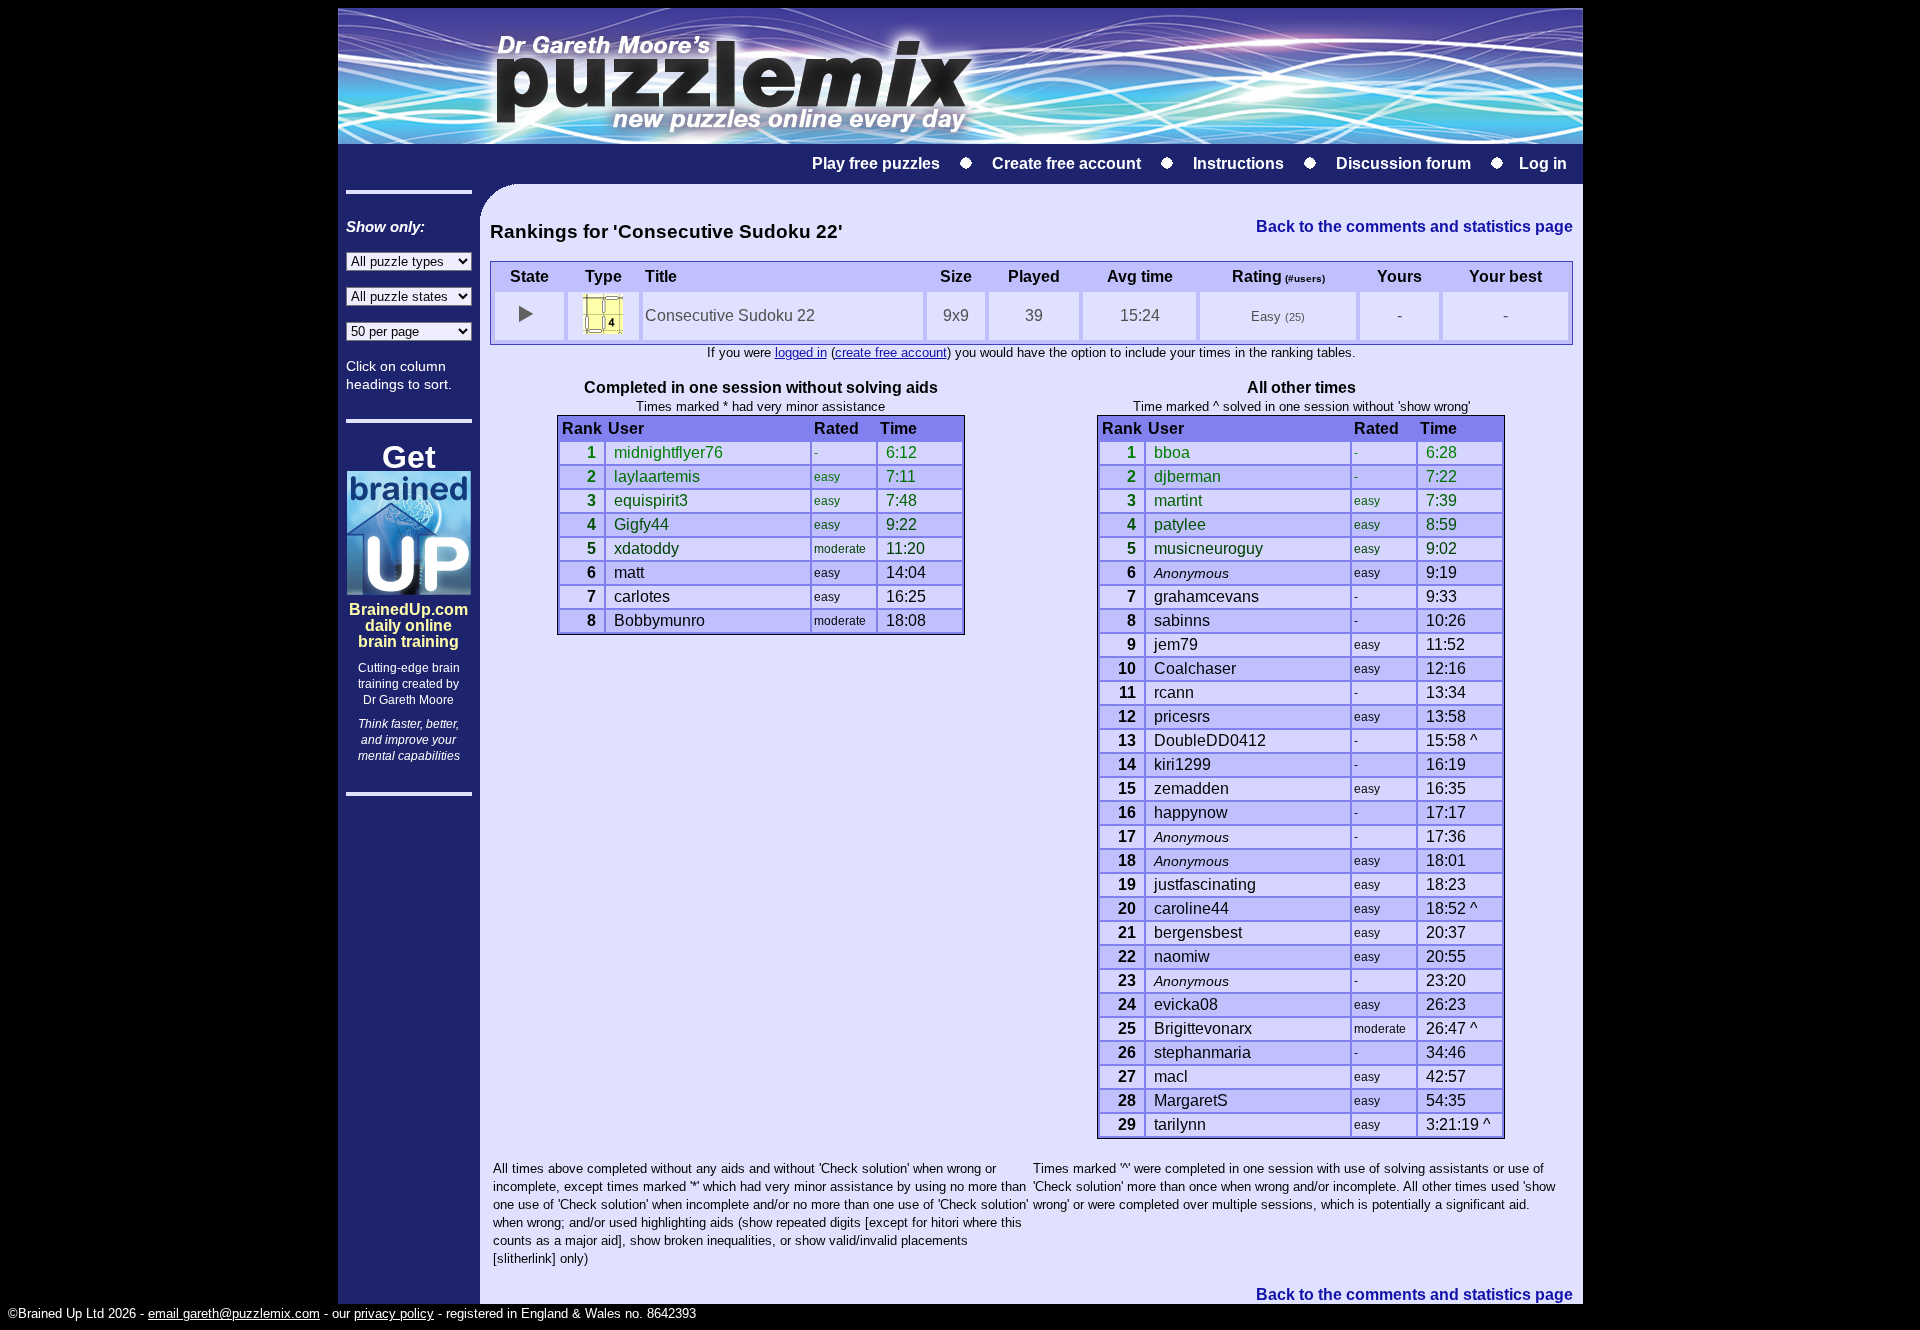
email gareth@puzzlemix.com (234, 1313)
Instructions (1238, 163)
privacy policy (394, 1313)
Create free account (1066, 163)
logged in (801, 352)
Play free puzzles (876, 163)
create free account (891, 352)
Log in (1543, 163)
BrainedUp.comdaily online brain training (408, 608)
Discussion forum (1403, 163)
